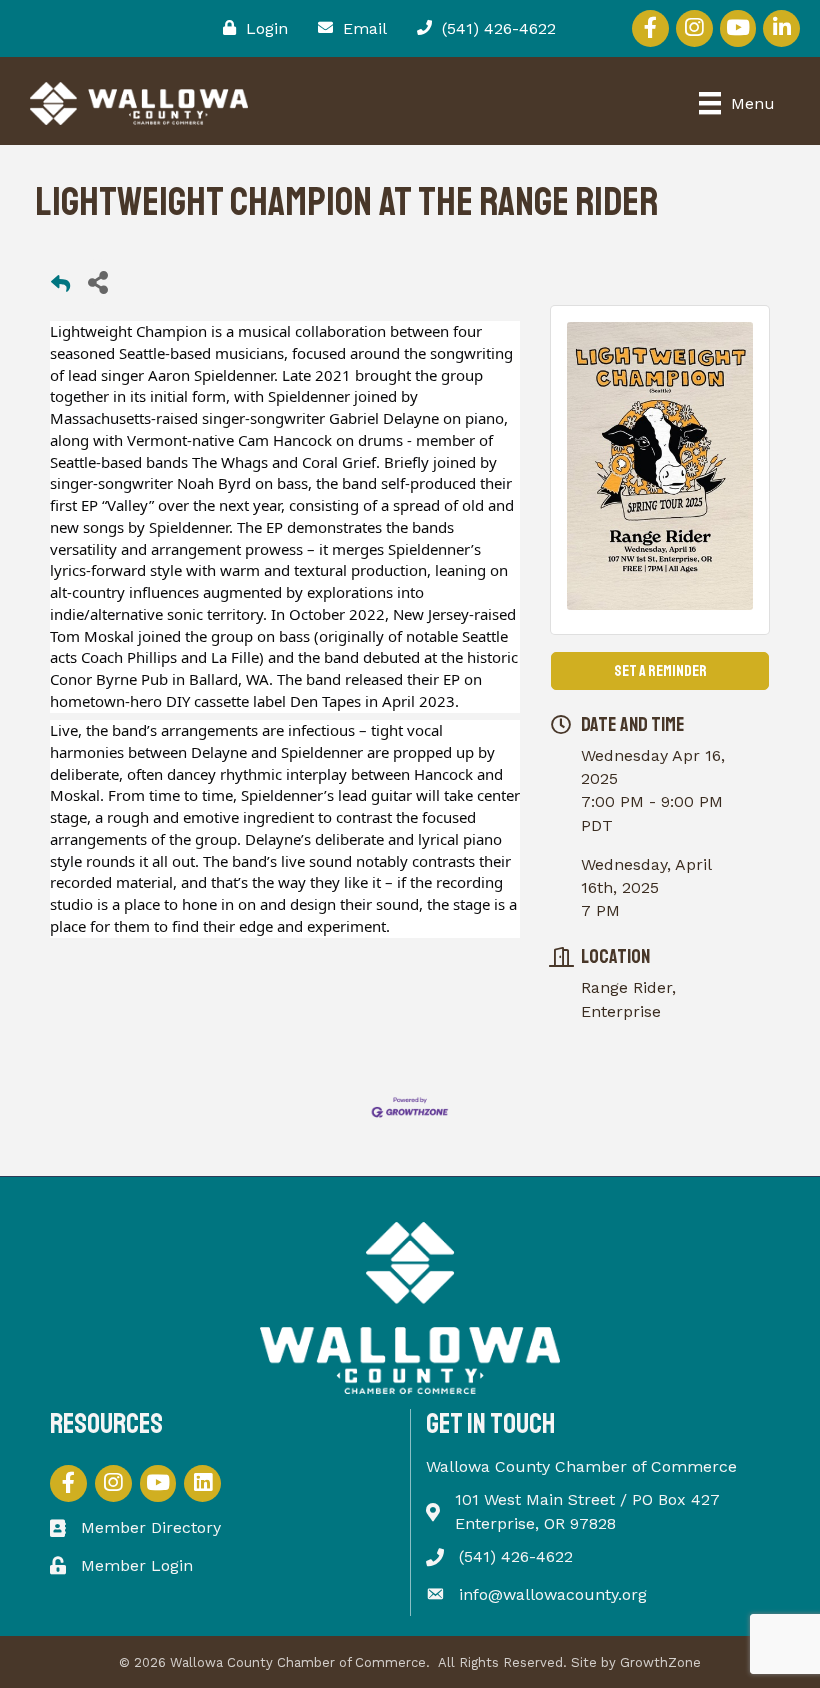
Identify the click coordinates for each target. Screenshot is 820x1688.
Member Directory (151, 1527)
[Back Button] (60, 287)
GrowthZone (660, 1662)
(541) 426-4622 (516, 1556)
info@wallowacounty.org (553, 1594)
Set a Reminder (660, 671)
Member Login (137, 1565)
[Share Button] (97, 281)
